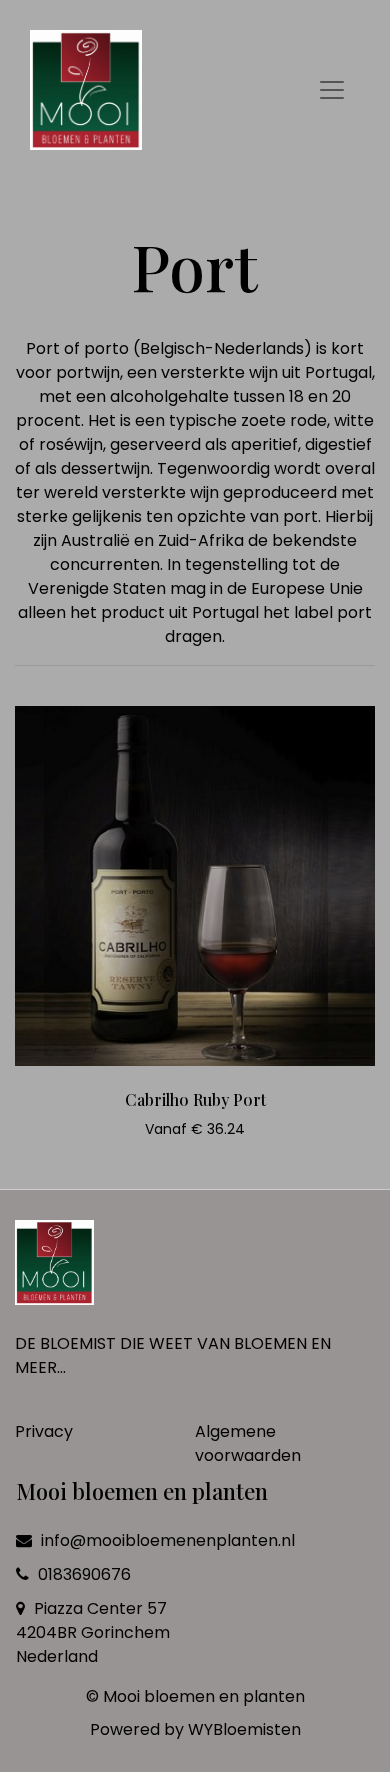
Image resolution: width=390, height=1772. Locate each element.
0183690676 (82, 1574)
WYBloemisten (244, 1729)
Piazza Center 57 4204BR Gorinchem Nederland (93, 1632)
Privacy (44, 1431)
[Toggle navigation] (332, 90)
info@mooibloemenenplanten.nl (168, 1540)
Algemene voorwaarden (248, 1443)
